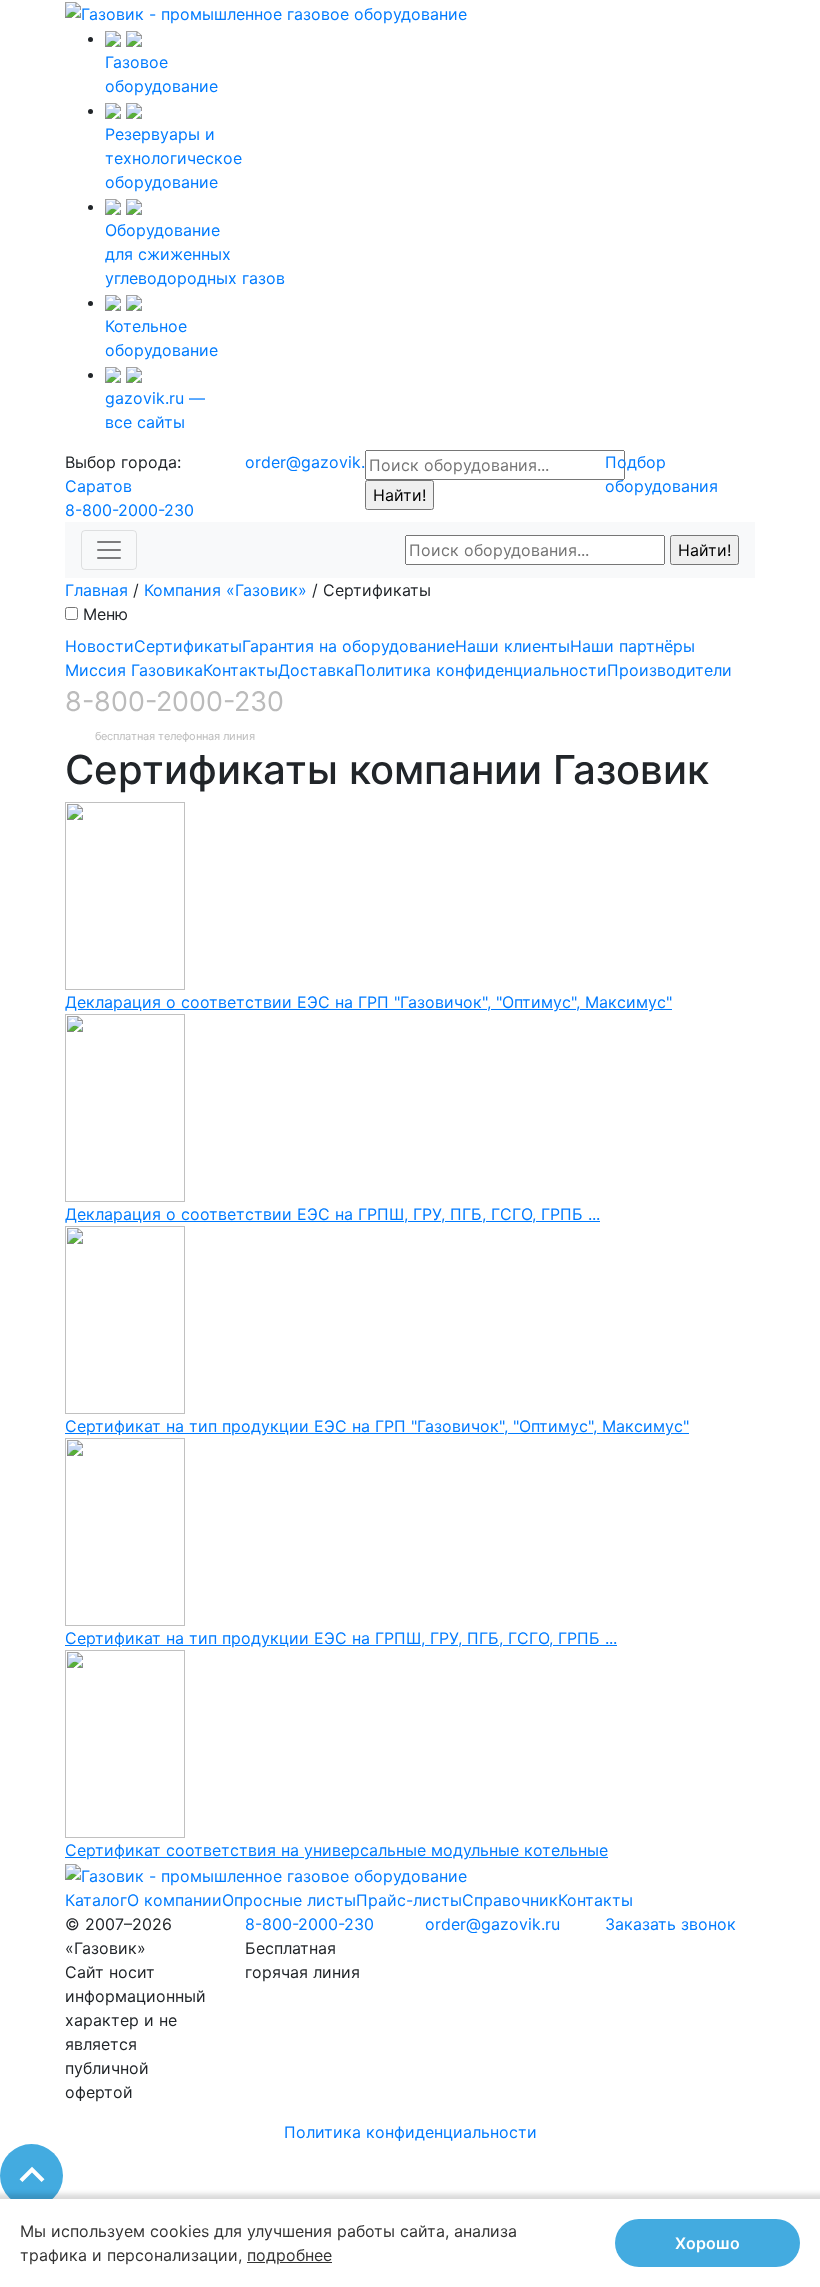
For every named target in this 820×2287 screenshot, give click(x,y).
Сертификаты (188, 646)
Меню (105, 614)
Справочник (510, 1900)
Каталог (96, 1900)
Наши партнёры (632, 646)
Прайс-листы (409, 1900)
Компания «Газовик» (225, 590)
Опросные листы (289, 1900)
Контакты (240, 670)
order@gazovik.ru (312, 462)
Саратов (98, 486)
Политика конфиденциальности (480, 670)
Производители (669, 670)
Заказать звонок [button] (670, 1924)
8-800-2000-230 (129, 510)
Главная (96, 590)
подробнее (289, 2255)
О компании (174, 1900)
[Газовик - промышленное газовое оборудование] (266, 12)
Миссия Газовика (134, 670)
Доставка (316, 670)
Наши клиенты (512, 646)
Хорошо (707, 2243)
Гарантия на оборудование (348, 646)
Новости (99, 646)
